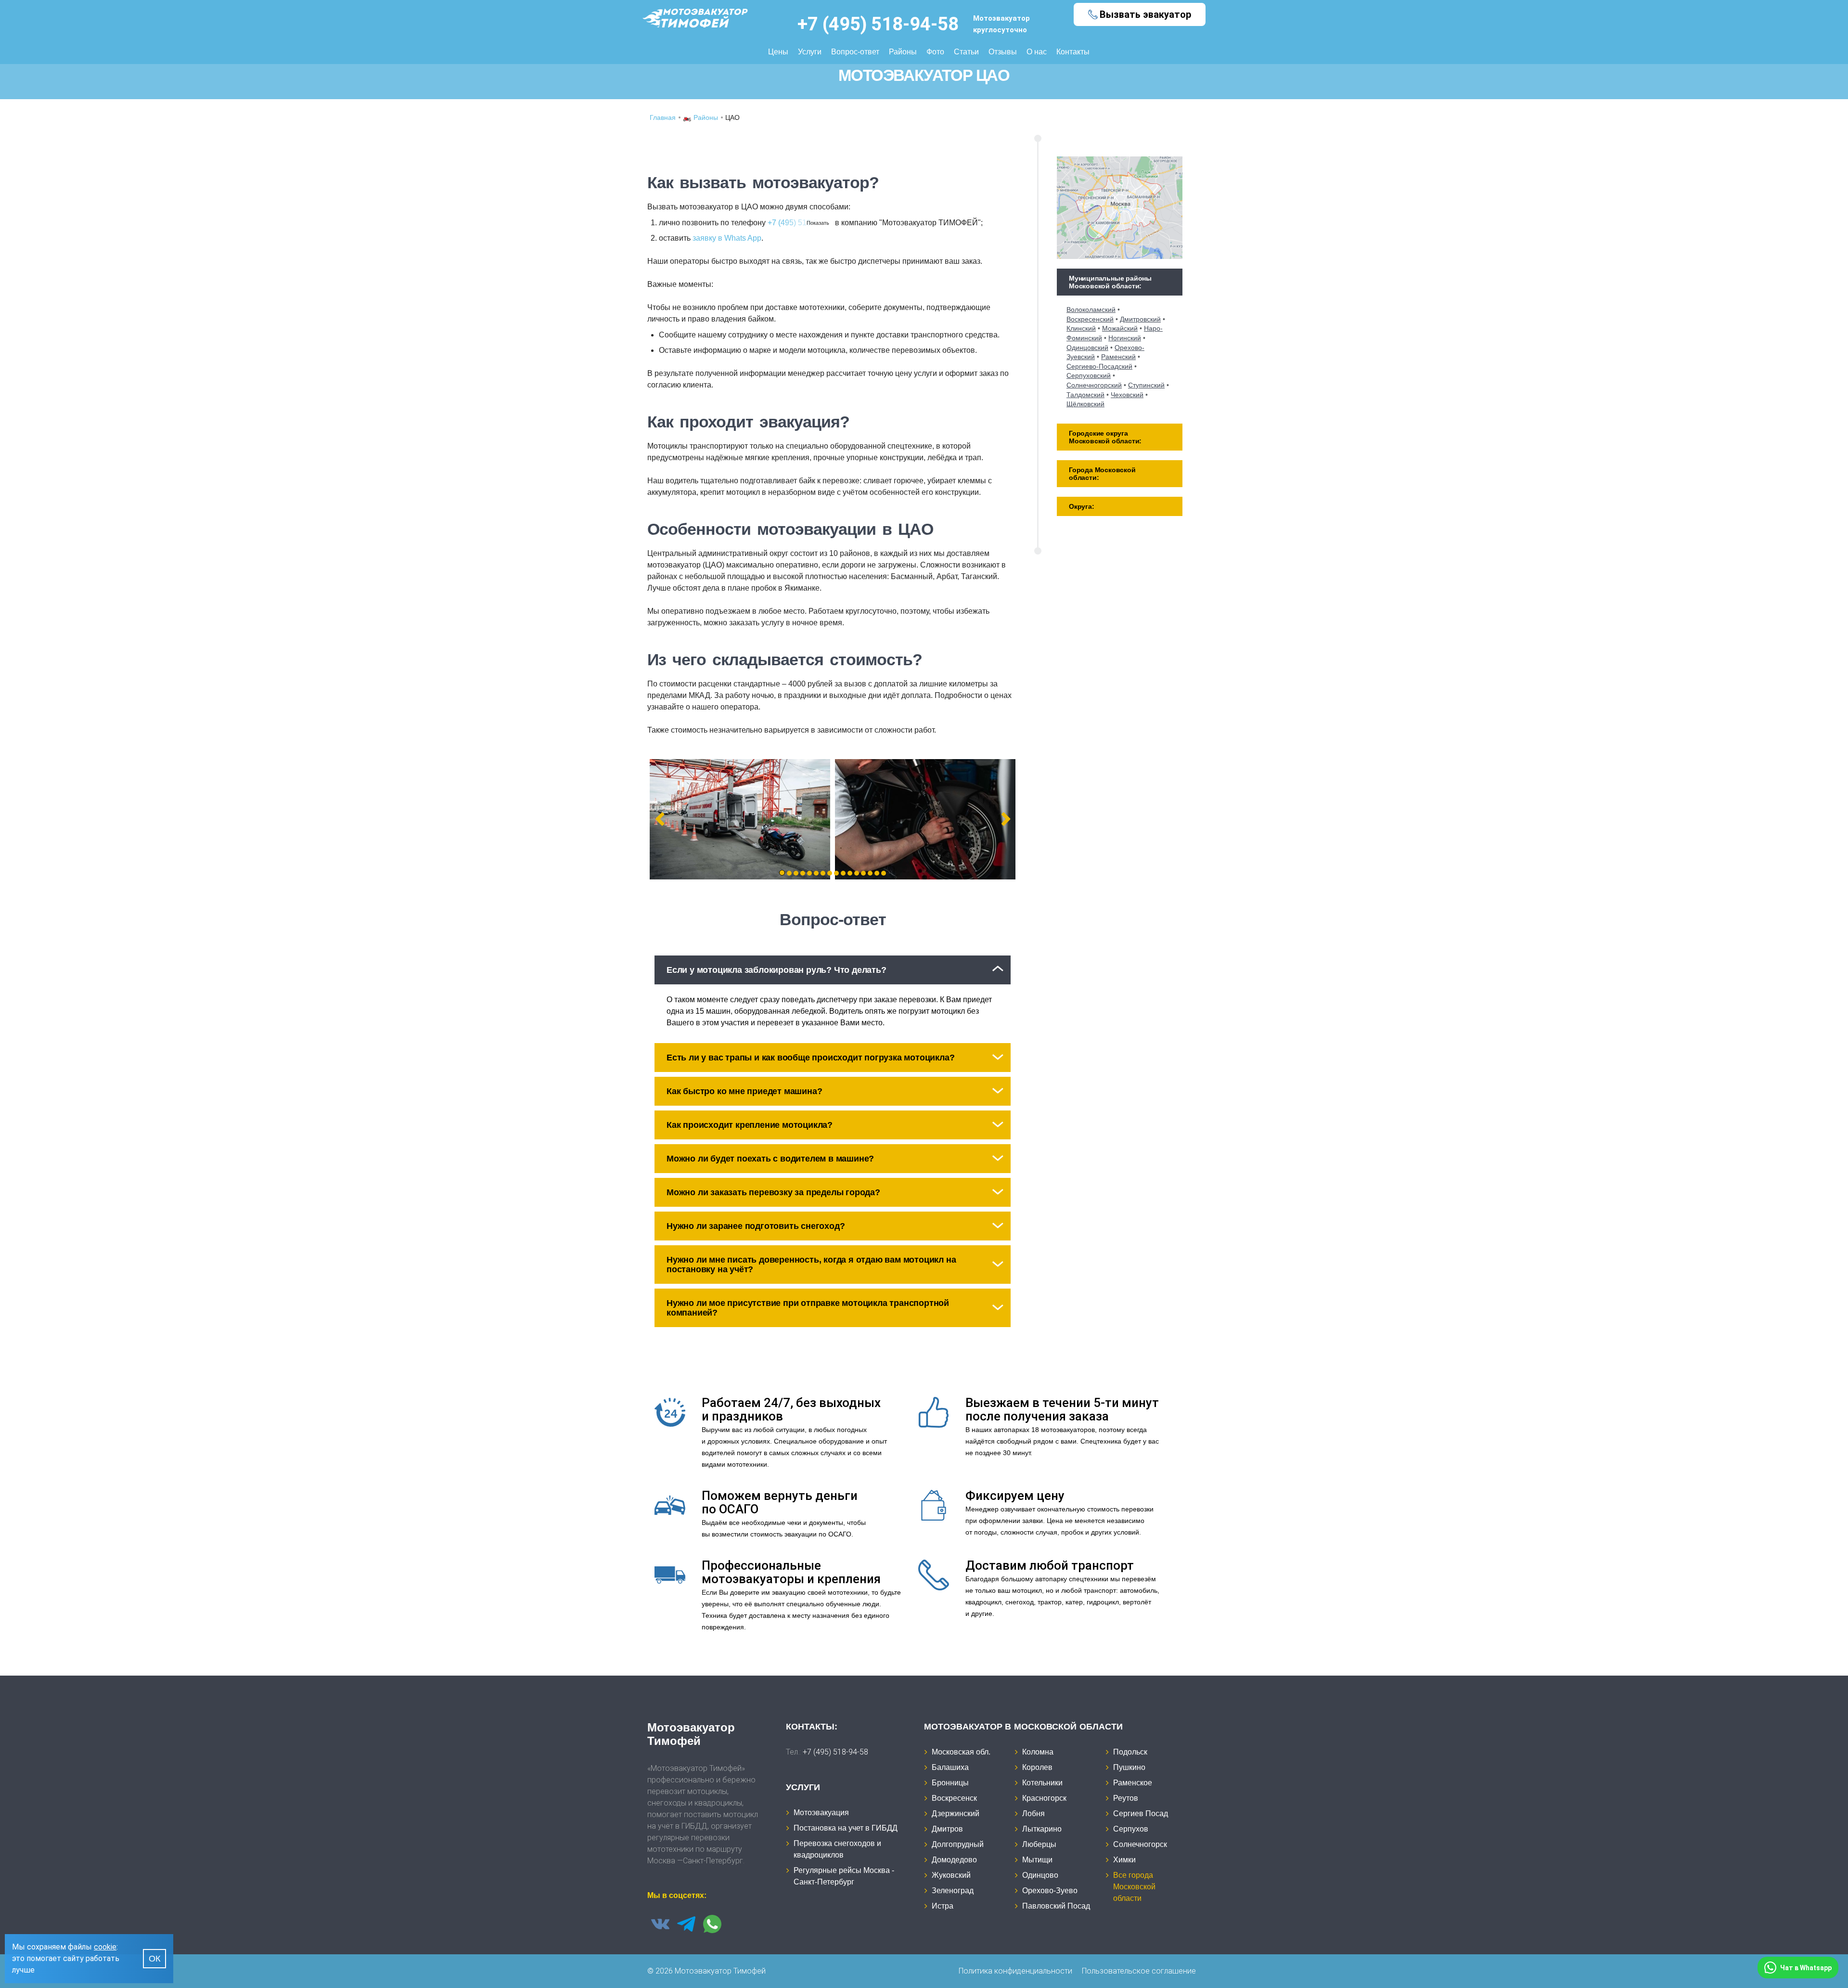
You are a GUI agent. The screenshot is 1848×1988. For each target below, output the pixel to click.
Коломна (1038, 1752)
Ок (154, 1959)
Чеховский (1127, 395)
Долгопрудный (958, 1844)
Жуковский (951, 1875)
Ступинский (1146, 385)
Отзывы (1003, 52)
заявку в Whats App (727, 238)
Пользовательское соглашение (1139, 1971)
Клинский (1081, 328)
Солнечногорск (1140, 1844)
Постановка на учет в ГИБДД (846, 1828)
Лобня (1033, 1814)
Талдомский (1085, 395)
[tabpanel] (740, 819)
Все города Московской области (1134, 1887)
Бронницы (950, 1783)
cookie (105, 1947)
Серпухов (1131, 1829)
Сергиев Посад (1141, 1814)
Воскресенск (954, 1798)
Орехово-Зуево (1050, 1891)
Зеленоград (953, 1891)
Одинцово (1040, 1875)
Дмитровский (1140, 319)
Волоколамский (1091, 310)
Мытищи (1037, 1860)
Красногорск (1044, 1798)
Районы (903, 52)
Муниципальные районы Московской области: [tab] (1110, 282)
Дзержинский (956, 1814)
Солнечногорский (1094, 385)
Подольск (1130, 1752)
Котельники (1042, 1783)
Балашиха (950, 1767)
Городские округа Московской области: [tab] (1105, 437)
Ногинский (1125, 338)
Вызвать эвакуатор (1145, 14)
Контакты (1073, 52)
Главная (663, 117)
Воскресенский (1090, 319)
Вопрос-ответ (855, 52)
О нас (1037, 52)
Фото (935, 52)
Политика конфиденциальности (1015, 1971)
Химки (1124, 1860)
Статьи (966, 52)
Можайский (1120, 328)
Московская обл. (961, 1752)
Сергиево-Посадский (1099, 366)
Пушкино (1129, 1767)
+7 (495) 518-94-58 (878, 24)
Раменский (1118, 357)
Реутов (1126, 1798)
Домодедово (954, 1860)
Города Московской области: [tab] (1102, 474)
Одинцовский (1087, 348)
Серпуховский (1089, 375)
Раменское (1133, 1783)
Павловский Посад (1056, 1906)
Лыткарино (1042, 1829)
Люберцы (1039, 1844)
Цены (778, 52)
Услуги (810, 52)
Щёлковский (1085, 404)
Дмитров (947, 1829)
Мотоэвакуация (821, 1813)
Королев (1037, 1767)
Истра (943, 1906)
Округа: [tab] (1082, 506)
